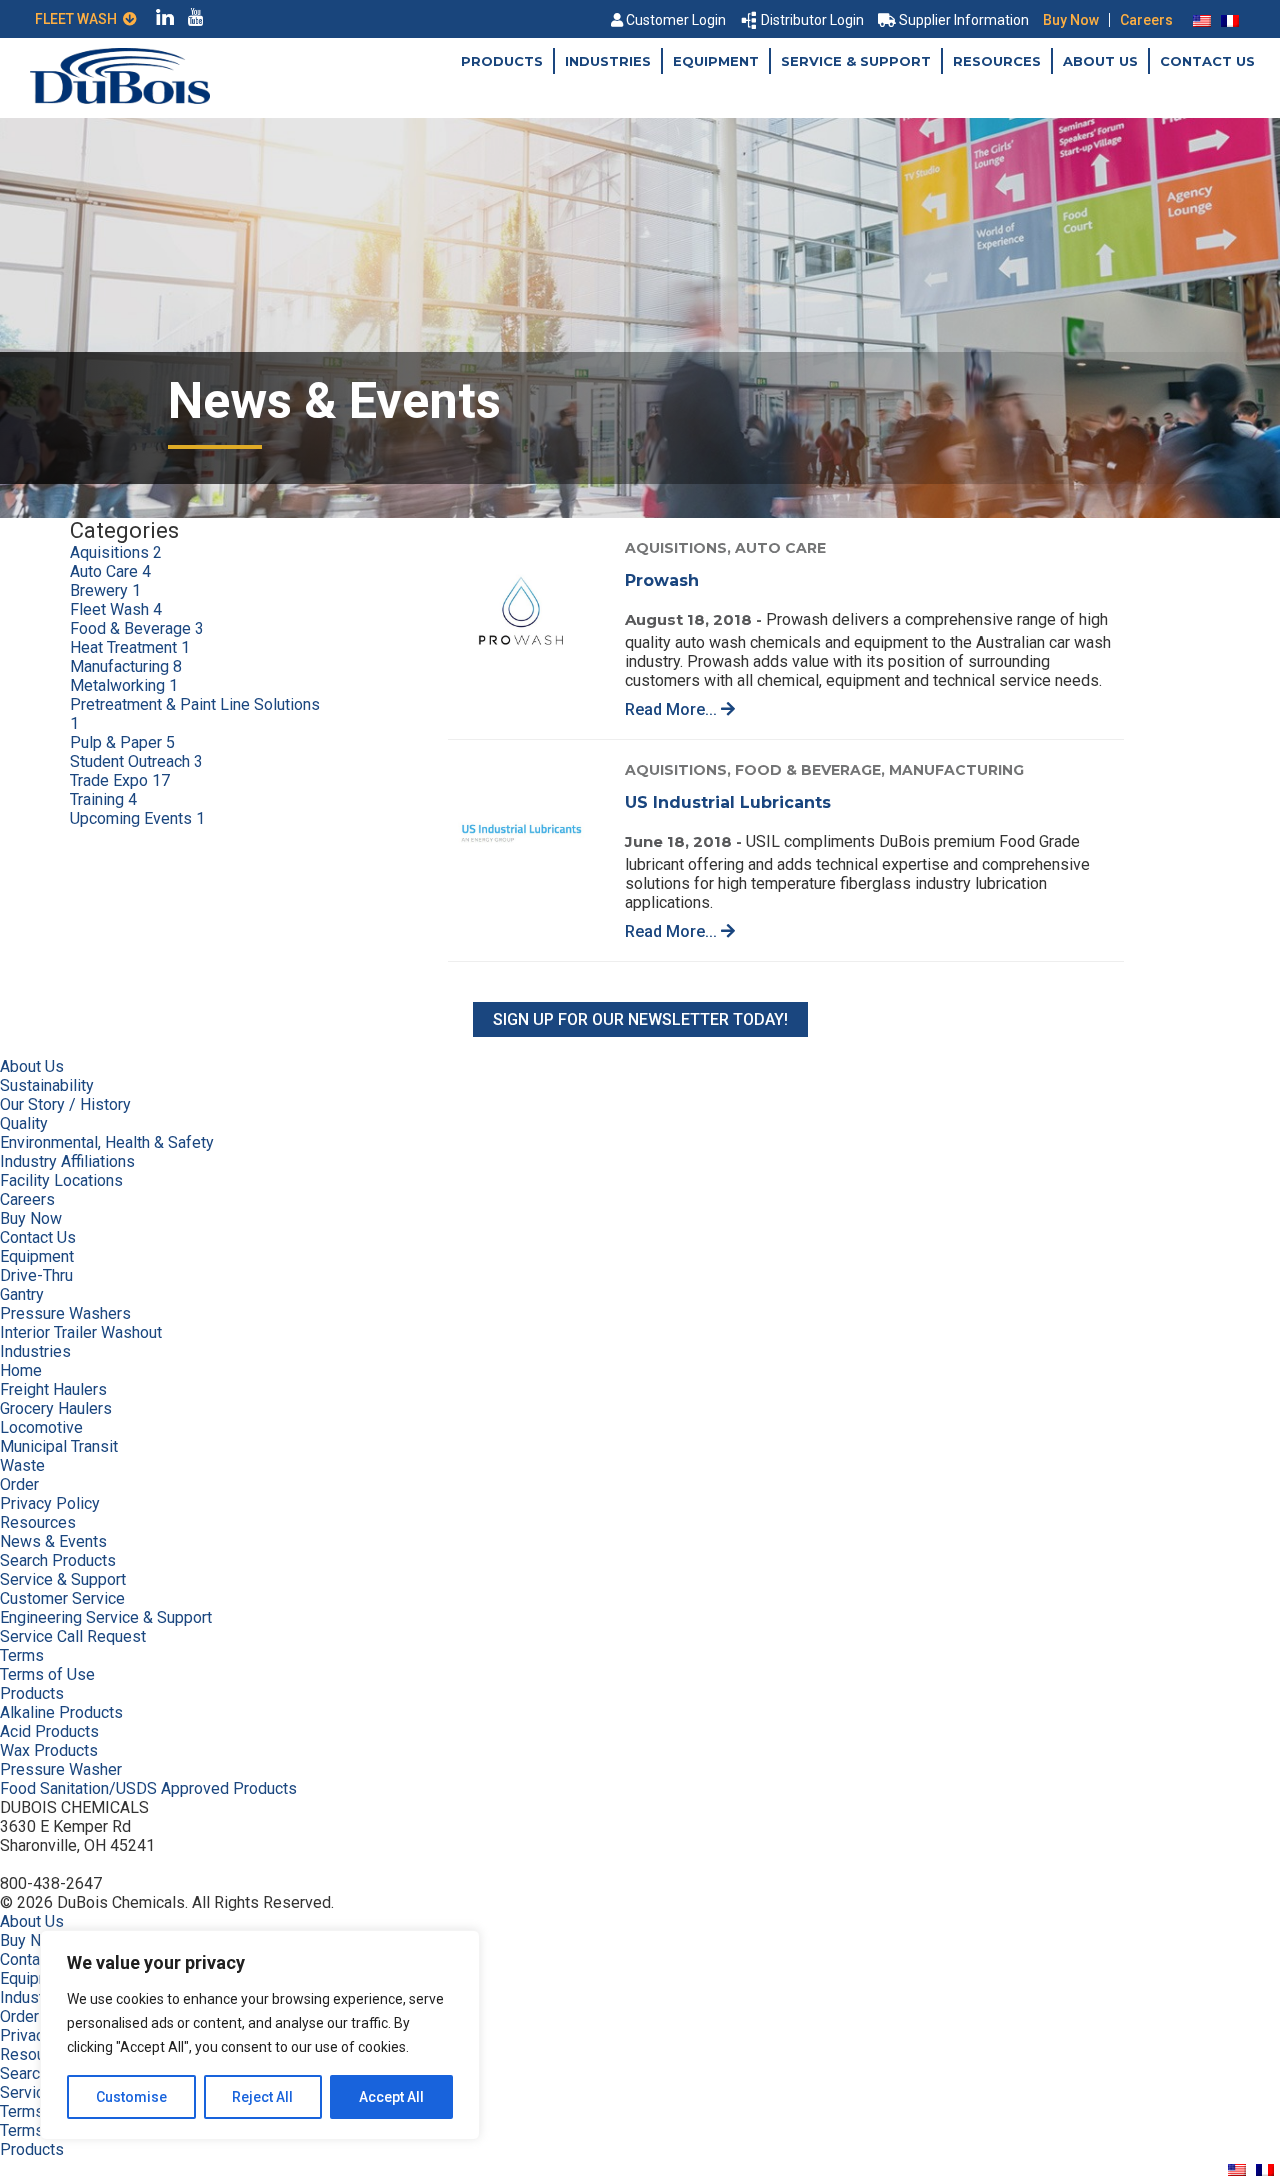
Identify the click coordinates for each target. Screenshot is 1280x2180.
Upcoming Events (137, 818)
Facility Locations (61, 1180)
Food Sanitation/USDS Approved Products (148, 1788)
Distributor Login (812, 20)
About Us (1100, 61)
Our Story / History (65, 1104)
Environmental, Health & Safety (107, 1142)
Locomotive (41, 1427)
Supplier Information (964, 20)
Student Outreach (136, 761)
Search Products (58, 1560)
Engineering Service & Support (106, 1617)
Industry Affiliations (67, 1161)
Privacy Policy (50, 1503)
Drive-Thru (36, 1275)
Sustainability (47, 1085)
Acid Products (49, 1731)
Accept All (391, 2097)
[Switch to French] (1230, 20)
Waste (22, 1465)
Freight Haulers (53, 1389)
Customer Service (62, 1598)
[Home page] (120, 98)
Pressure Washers (65, 1313)
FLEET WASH (79, 19)
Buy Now (1071, 20)
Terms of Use (47, 1674)
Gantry (22, 1294)
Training (103, 799)
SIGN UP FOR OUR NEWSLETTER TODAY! (640, 1019)
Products (502, 61)
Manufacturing (126, 666)
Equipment (716, 61)
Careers (1146, 20)
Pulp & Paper (122, 742)
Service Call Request (73, 1636)
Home (21, 1370)
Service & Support (856, 61)
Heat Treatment (130, 647)
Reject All (262, 2097)
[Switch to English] (1202, 20)
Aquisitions (116, 552)
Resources (997, 61)
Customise (131, 2097)
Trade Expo (120, 780)
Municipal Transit (59, 1446)
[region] (260, 2035)
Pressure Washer (61, 1769)
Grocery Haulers (56, 1408)
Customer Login (676, 20)
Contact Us (1207, 61)
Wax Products (49, 1750)
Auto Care (110, 571)
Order (19, 1484)
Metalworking (124, 685)
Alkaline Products (61, 1712)
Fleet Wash (116, 609)
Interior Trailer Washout (81, 1332)
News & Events (53, 1541)
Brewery (105, 590)
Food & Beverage (137, 628)
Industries (608, 61)
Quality (24, 1123)
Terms (22, 1655)
